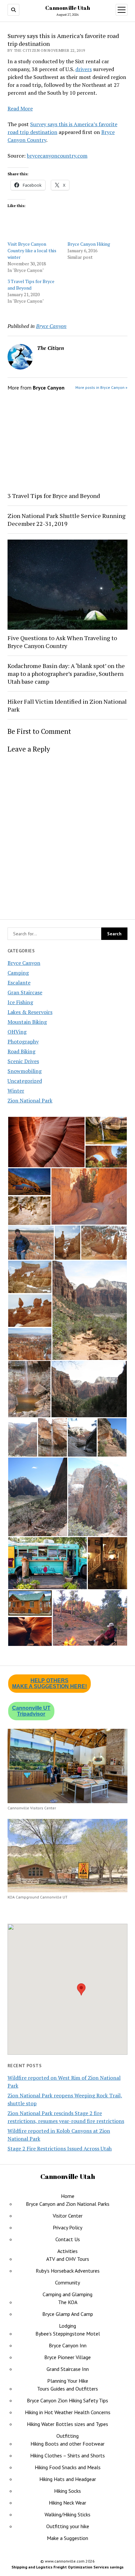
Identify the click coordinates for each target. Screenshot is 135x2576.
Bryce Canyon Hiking (89, 244)
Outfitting (67, 2436)
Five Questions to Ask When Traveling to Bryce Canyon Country (62, 642)
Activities (67, 2251)
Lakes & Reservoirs (30, 1012)
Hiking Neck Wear (67, 2503)
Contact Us (68, 2239)
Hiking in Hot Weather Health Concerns (68, 2412)
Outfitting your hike (68, 2526)
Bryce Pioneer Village (67, 2357)
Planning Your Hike (68, 2381)
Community (67, 2282)
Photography (23, 1041)
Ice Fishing (20, 1002)
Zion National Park (30, 1100)
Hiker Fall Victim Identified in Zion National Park (67, 705)
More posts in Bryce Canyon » (101, 387)
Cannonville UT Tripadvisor (31, 1711)
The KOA (68, 2302)
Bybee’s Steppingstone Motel (68, 2334)
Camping (18, 973)
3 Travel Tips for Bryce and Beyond (31, 285)
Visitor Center (68, 2216)
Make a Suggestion (67, 2538)
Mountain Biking (27, 1022)
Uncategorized (25, 1081)
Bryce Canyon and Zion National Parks (68, 2204)
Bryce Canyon (24, 963)
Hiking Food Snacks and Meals (68, 2467)
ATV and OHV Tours (68, 2259)
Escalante (19, 983)
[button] (46, 1142)
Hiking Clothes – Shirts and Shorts (67, 2455)
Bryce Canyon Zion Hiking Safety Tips (67, 2400)
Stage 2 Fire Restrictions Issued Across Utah (60, 2148)
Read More (20, 108)
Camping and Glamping (67, 2294)
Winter (16, 1091)
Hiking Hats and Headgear (68, 2479)
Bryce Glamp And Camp (68, 2314)
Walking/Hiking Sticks (67, 2514)
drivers (84, 69)
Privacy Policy (67, 2227)
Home (68, 2196)
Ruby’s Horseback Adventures (68, 2271)
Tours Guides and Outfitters (67, 2389)
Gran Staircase (25, 992)
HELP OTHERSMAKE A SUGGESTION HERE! (49, 1683)
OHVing (17, 1032)
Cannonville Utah (68, 8)
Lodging (67, 2326)
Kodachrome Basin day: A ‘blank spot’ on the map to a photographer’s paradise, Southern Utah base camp (66, 674)
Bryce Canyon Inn (68, 2345)
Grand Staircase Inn (68, 2369)
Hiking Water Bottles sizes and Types (67, 2424)
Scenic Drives (23, 1061)
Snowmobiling (25, 1071)
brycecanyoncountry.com (57, 156)
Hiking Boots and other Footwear (67, 2444)
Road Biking (21, 1051)
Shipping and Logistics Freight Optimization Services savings (67, 2567)
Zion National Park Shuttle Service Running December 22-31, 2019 (67, 520)
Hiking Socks (67, 2491)
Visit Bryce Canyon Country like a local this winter (32, 250)
